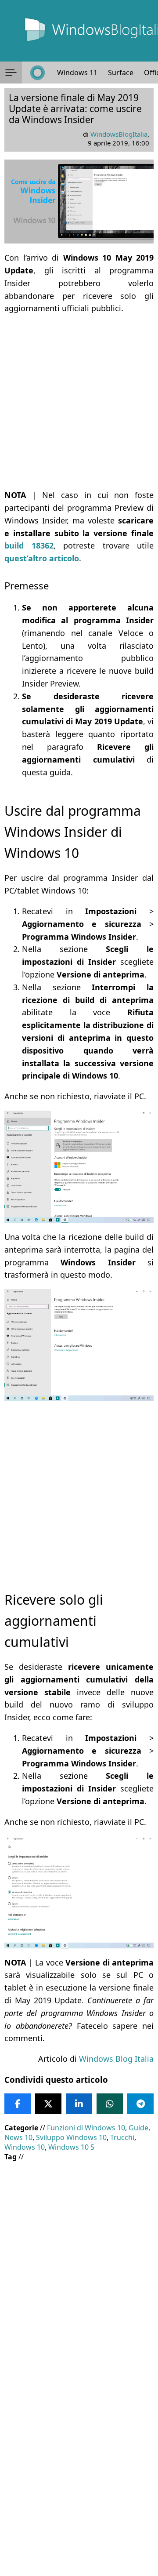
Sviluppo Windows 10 (71, 2137)
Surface (121, 73)
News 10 (18, 2137)
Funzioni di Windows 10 (86, 2128)
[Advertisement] (79, 402)
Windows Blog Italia (116, 2059)
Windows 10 (25, 2147)
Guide (138, 2128)
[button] (11, 73)
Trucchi (122, 2137)
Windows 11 (77, 73)
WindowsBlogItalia (119, 134)
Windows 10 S (71, 2147)
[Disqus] (79, 2457)
